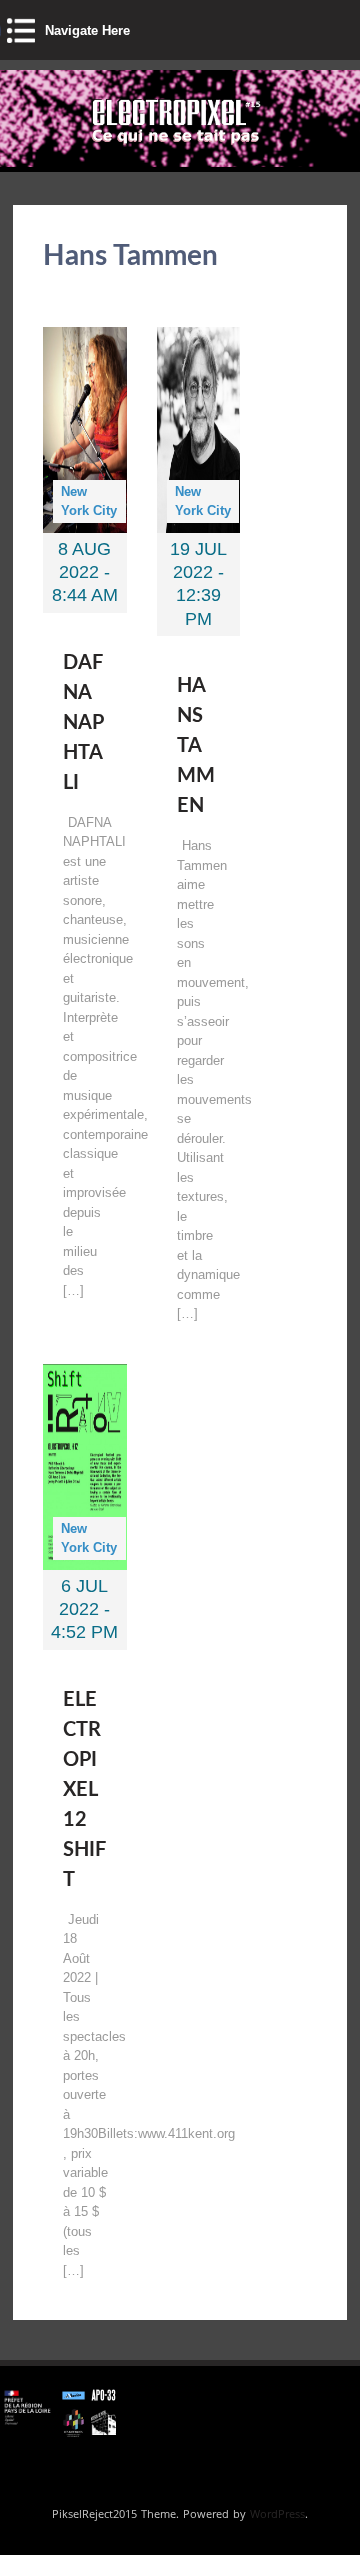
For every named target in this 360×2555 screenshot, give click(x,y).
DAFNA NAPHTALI (83, 723)
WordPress (277, 2513)
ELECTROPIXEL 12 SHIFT (84, 1790)
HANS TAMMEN (196, 746)
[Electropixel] (126, 147)
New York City (89, 501)
